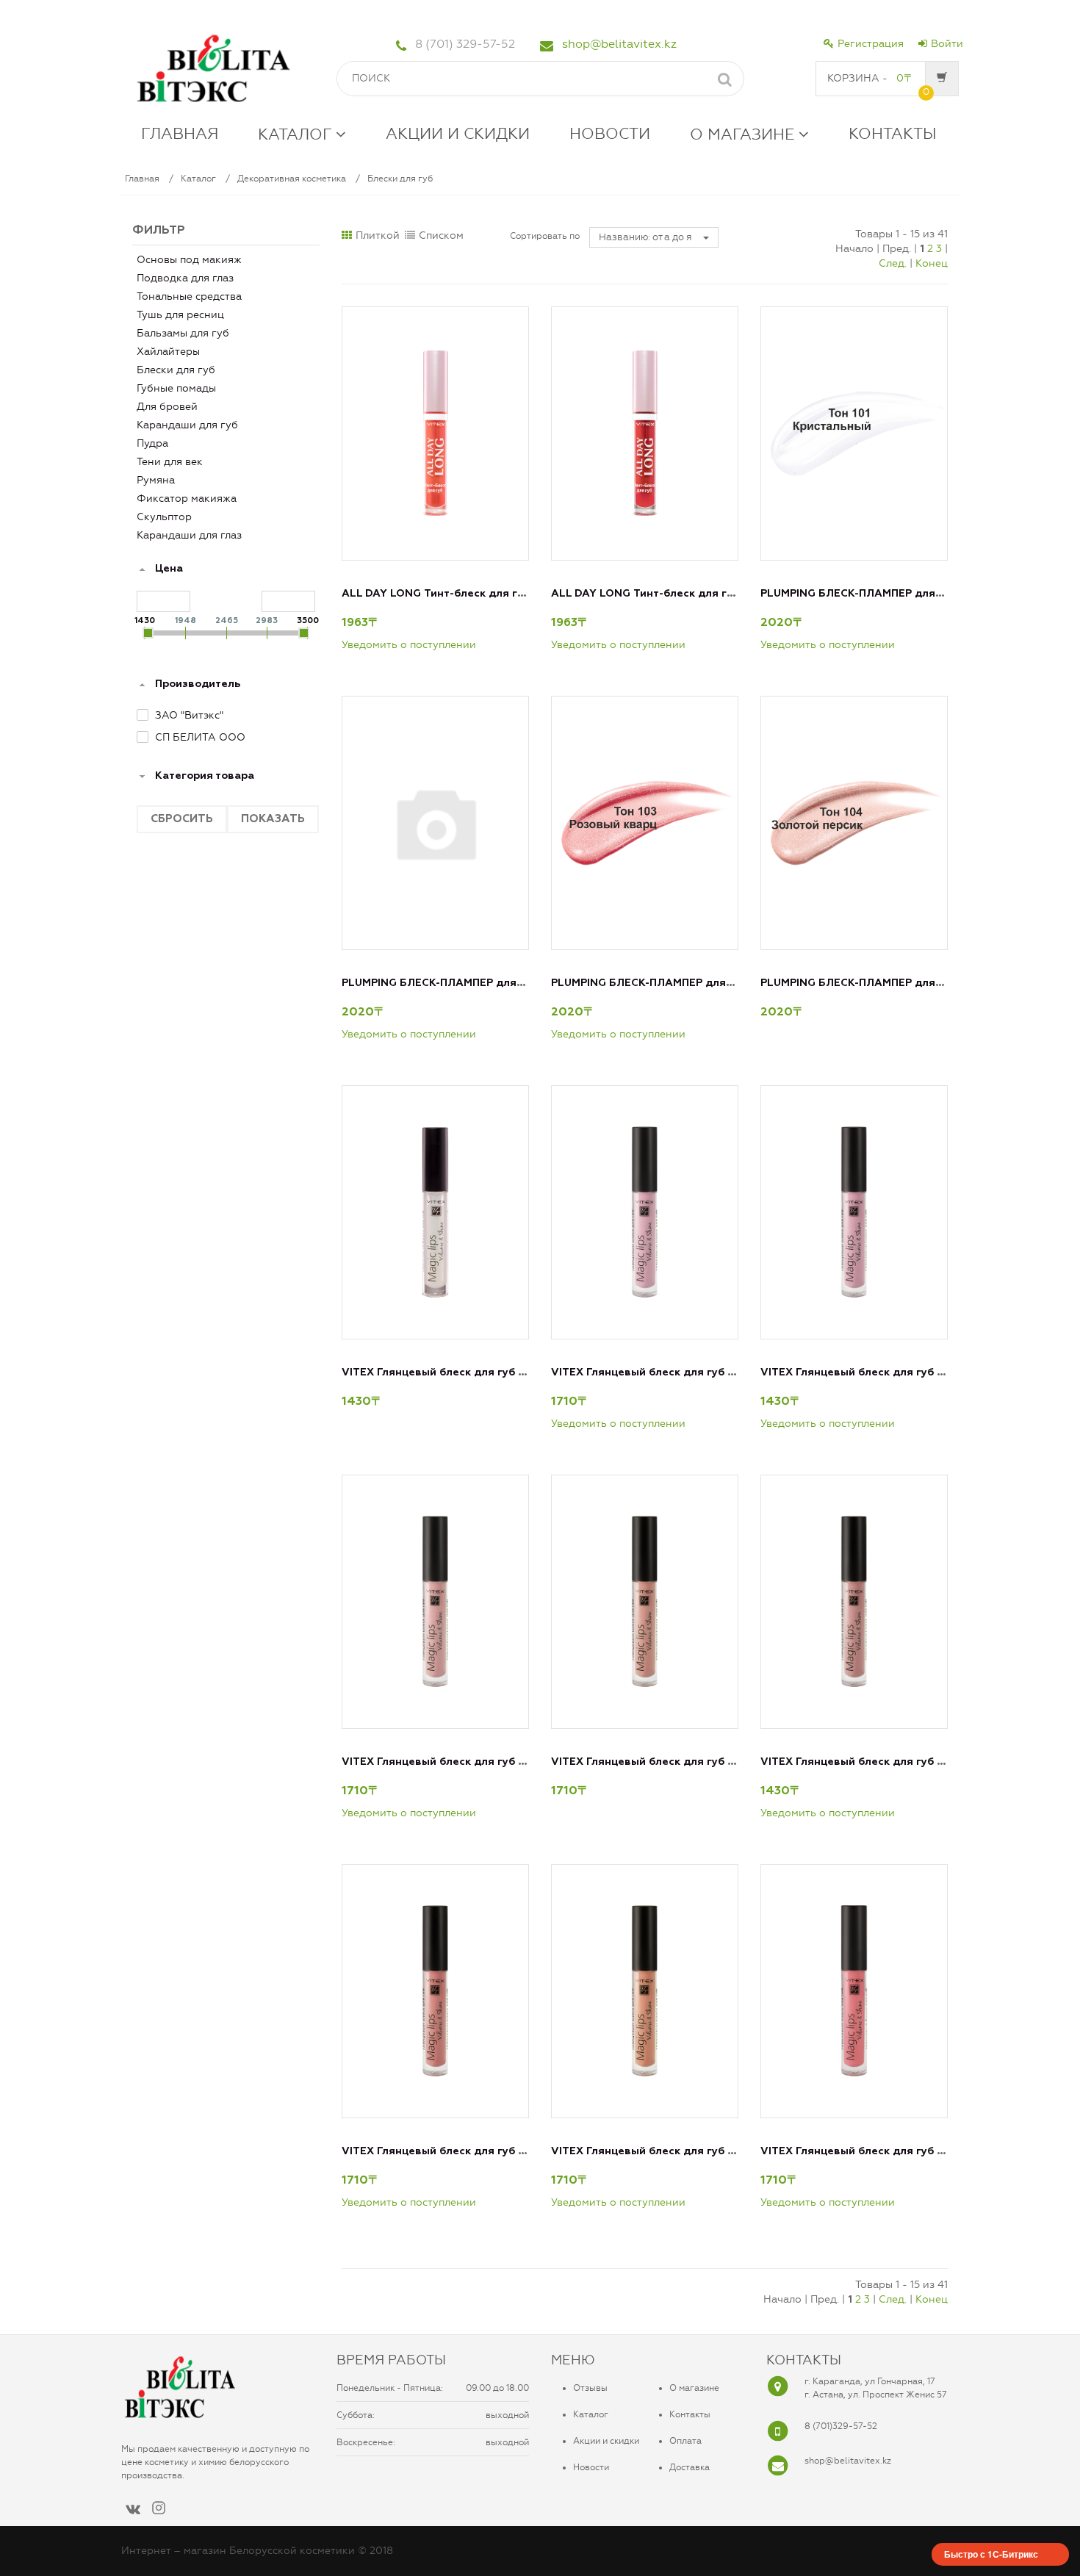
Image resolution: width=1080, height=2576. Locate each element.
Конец (932, 263)
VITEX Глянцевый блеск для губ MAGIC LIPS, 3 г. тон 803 (913, 1372)
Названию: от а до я (646, 237)
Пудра (152, 443)
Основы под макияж (189, 260)
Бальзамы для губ (183, 333)
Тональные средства (189, 296)
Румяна (156, 480)
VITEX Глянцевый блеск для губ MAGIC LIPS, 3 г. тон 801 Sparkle (515, 1372)
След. (893, 263)
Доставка (690, 2467)
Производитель (198, 684)
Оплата (685, 2441)
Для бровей (167, 407)
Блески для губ (400, 179)
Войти (947, 44)
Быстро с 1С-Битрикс (991, 2554)
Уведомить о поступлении (409, 645)
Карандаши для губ (187, 425)
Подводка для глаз (185, 278)
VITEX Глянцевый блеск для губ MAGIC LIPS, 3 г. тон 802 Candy (722, 1372)
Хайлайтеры (168, 352)
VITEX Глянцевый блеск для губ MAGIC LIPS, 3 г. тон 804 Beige (512, 1762)
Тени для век (170, 462)
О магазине (694, 2388)
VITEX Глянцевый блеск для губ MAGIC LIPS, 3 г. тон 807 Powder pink (529, 2151)
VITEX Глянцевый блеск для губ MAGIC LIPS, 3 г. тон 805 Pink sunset (736, 1762)
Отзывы (590, 2388)
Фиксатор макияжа (187, 499)
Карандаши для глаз (189, 535)
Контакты (690, 2414)
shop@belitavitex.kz (619, 44)
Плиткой (378, 235)
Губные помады (176, 388)
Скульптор (164, 517)
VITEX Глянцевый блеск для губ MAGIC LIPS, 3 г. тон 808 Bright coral (738, 2151)
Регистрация (871, 44)
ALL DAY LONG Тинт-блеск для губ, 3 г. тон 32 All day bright (504, 594)
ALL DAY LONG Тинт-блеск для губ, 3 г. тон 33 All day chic (708, 594)
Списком (441, 235)
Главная (142, 179)
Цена (169, 569)
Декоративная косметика (292, 179)
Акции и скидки (606, 2441)
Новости (591, 2467)
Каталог (198, 179)
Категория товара (205, 776)
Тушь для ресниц (180, 315)
